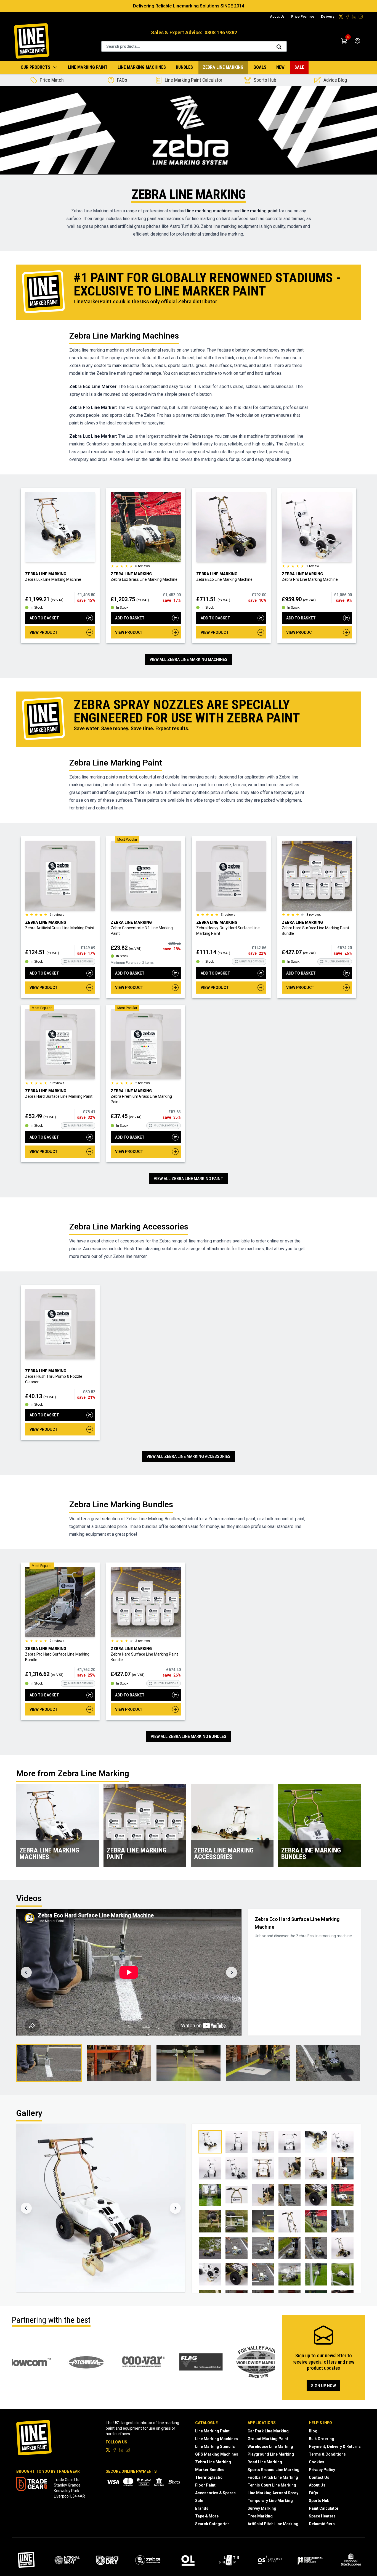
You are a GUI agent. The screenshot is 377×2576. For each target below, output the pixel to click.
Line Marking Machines (142, 67)
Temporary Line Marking (270, 2501)
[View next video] (232, 1972)
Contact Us (319, 2477)
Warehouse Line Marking (270, 2446)
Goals (260, 67)
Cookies (317, 2462)
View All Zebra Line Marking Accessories (189, 1456)
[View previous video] (26, 1972)
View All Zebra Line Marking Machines (189, 659)
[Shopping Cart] (344, 41)
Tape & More (207, 2516)
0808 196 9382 (221, 32)
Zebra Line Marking (223, 67)
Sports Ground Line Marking (274, 2470)
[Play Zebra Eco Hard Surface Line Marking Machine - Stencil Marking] (258, 2063)
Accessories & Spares (215, 2493)
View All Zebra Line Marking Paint (189, 1179)
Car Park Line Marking (268, 2431)
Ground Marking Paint (268, 2439)
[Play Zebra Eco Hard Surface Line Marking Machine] (49, 2063)
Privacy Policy (322, 2470)
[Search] (279, 47)
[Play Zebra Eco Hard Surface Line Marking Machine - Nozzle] (189, 2063)
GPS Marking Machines (217, 2454)
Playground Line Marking (271, 2454)
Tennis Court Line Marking (272, 2485)
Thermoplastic (209, 2477)
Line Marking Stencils (215, 2446)
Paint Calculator (324, 2508)
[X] (341, 17)
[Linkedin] (354, 17)
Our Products (35, 67)
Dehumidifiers (322, 2524)
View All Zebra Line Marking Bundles (189, 1736)
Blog (313, 2431)
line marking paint (260, 211)
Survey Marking (262, 2508)
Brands (202, 2508)
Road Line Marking (265, 2462)
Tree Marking (260, 2516)
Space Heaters (322, 2516)
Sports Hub (319, 2501)
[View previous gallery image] (26, 2208)
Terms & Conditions (327, 2454)
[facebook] (347, 17)
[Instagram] (361, 17)
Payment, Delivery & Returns (335, 2446)
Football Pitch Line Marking (273, 2477)
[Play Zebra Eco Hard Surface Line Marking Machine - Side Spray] (119, 2063)
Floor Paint (205, 2485)
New (280, 67)
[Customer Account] (357, 41)
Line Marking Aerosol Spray (273, 2493)
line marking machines (210, 211)
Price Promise (303, 17)
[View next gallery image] (175, 2208)
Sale (299, 67)
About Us (277, 17)
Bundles (184, 67)
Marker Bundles (210, 2470)
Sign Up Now (323, 2386)
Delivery (328, 17)
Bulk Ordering (322, 2439)
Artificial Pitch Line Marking (273, 2524)
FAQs (314, 2493)
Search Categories (212, 2524)
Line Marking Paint (88, 67)
